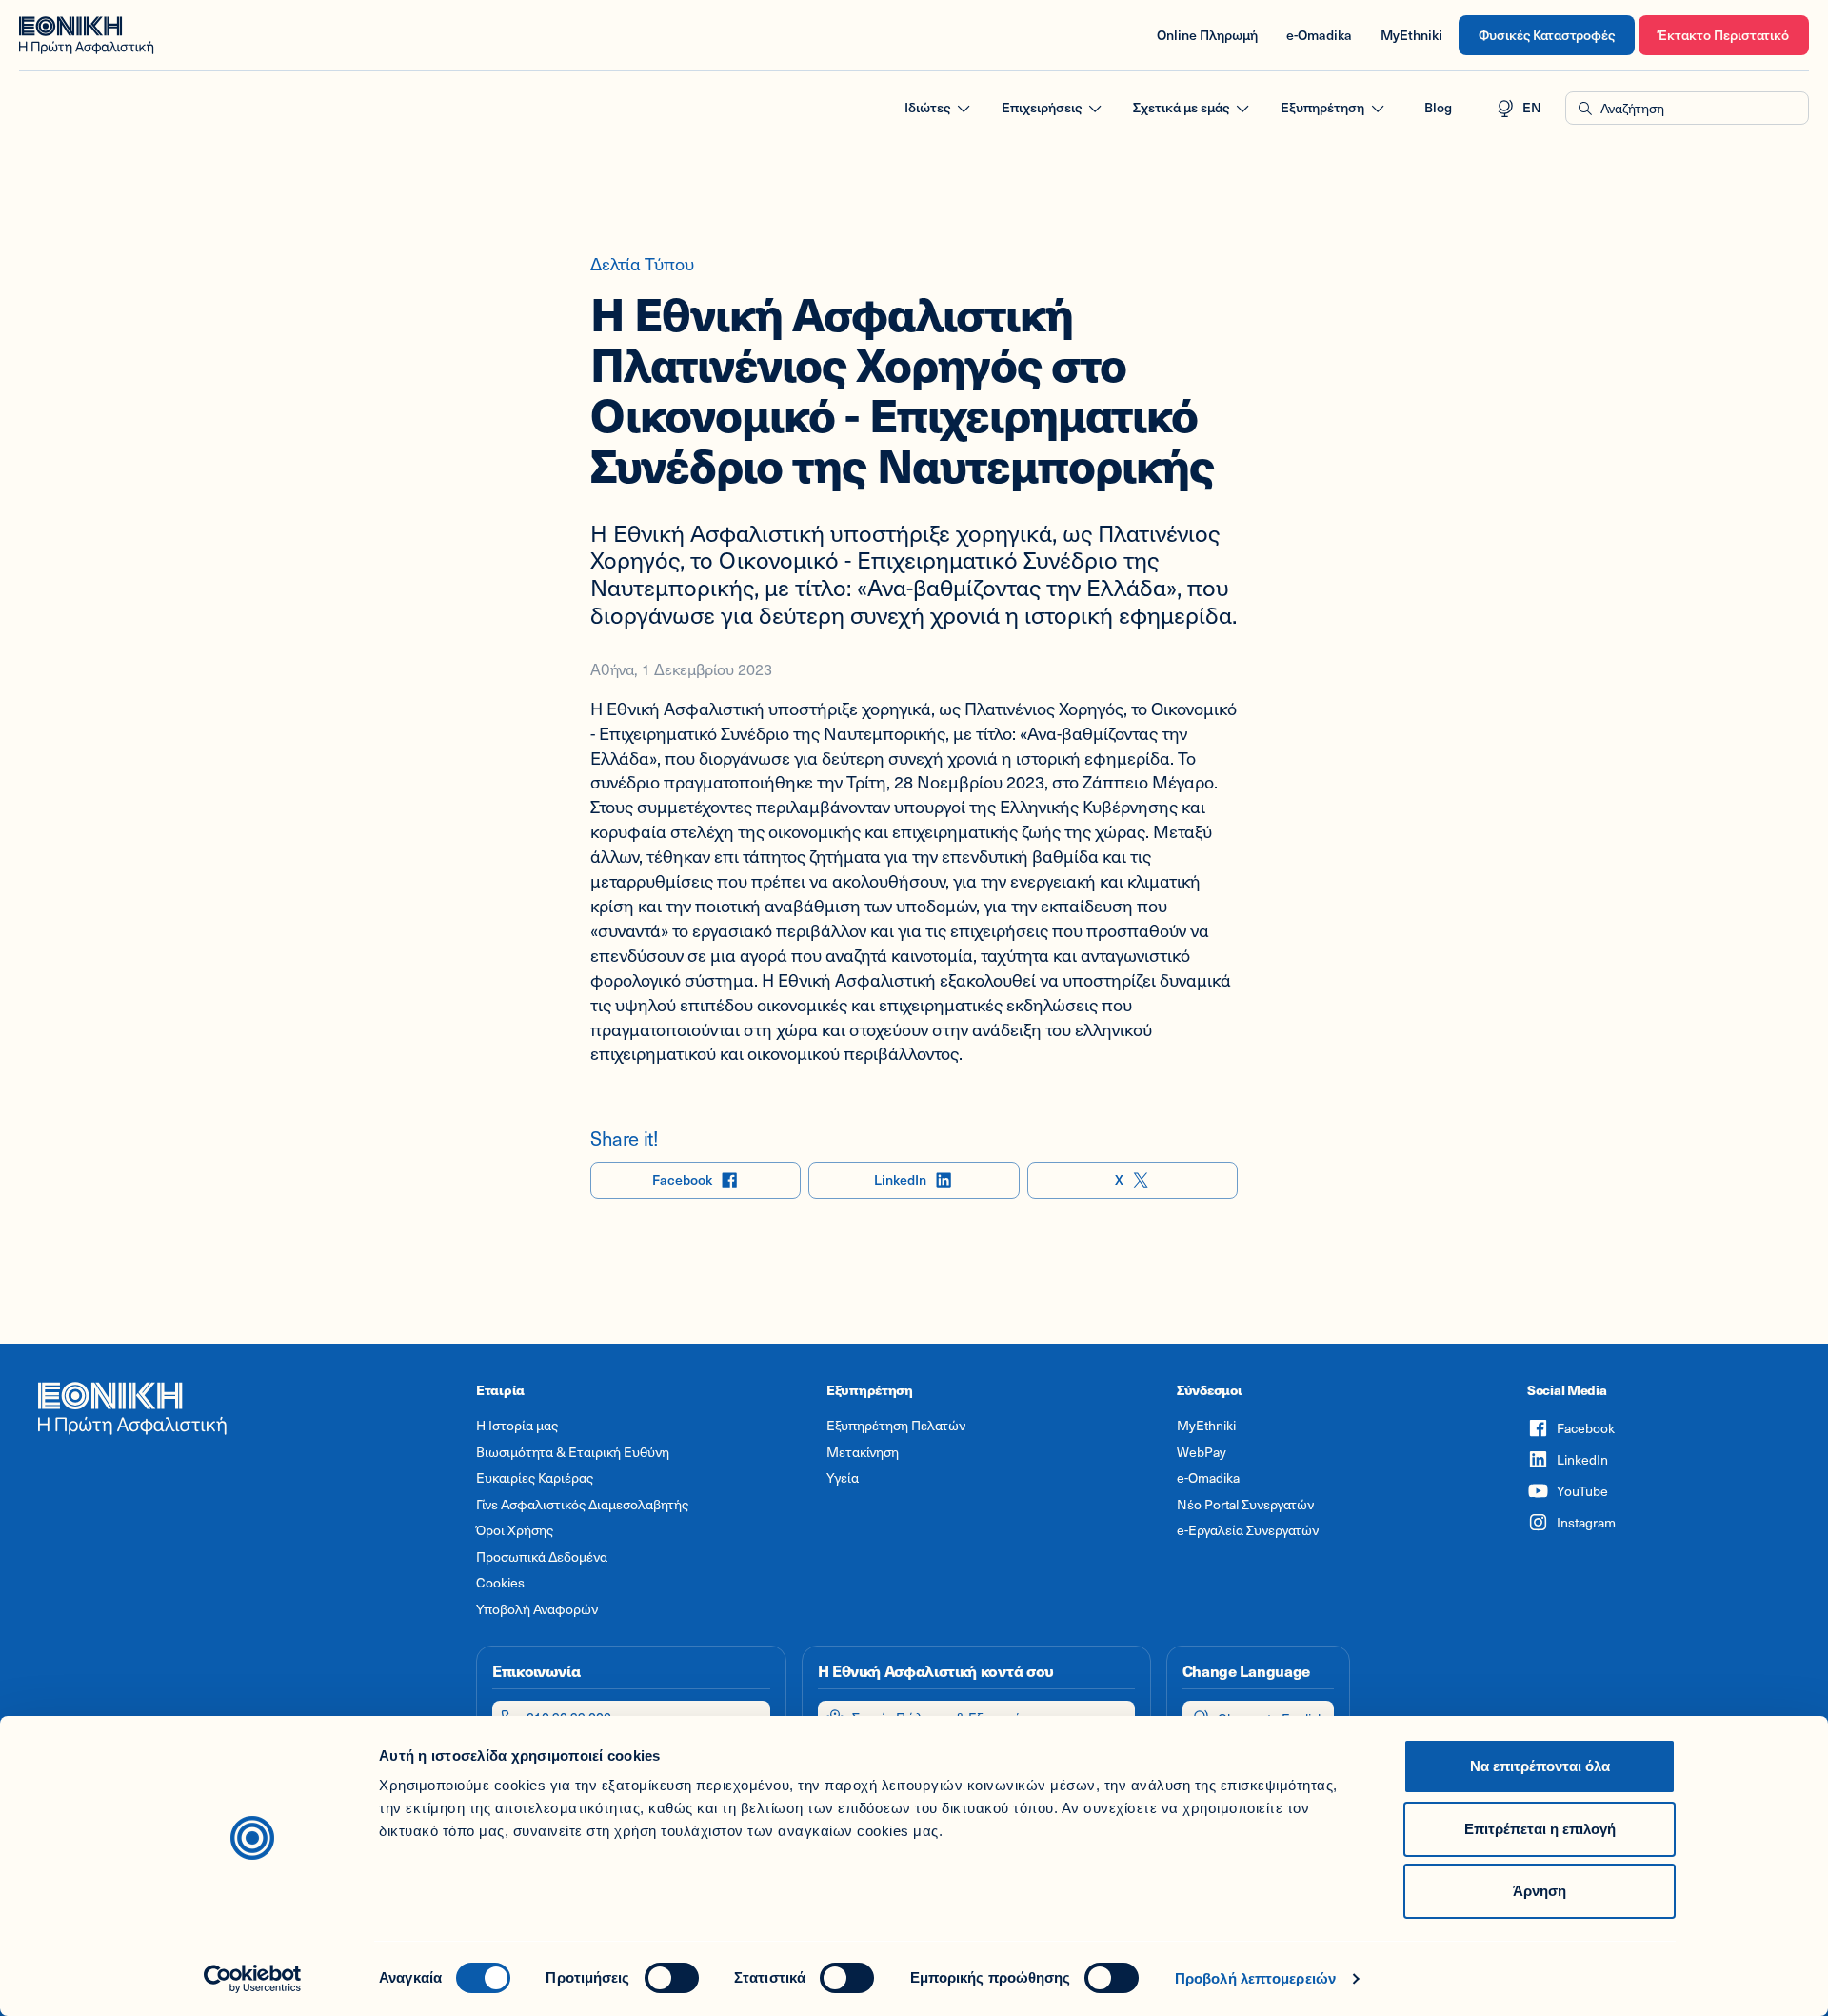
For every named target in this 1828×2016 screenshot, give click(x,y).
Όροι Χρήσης (515, 1530)
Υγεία (843, 1478)
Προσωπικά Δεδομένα (542, 1557)
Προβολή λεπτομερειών (1255, 1978)
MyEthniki (1411, 35)
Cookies (500, 1583)
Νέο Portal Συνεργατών (1245, 1505)
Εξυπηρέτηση (1322, 107)
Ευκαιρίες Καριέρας (535, 1478)
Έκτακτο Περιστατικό (1724, 35)
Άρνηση (1540, 1891)
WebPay (1202, 1452)
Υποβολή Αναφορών (537, 1609)
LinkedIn (900, 1179)
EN (1532, 107)
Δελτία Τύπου (642, 263)
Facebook (682, 1179)
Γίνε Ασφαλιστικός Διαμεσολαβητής (582, 1505)
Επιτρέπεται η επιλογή (1540, 1829)
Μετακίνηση (863, 1452)
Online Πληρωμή (1207, 35)
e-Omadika (1319, 35)
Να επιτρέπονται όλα (1540, 1766)
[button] (1687, 109)
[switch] (672, 1978)
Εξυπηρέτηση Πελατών (896, 1426)
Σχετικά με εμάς (1181, 107)
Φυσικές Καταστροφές (1547, 35)
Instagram (1586, 1522)
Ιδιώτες (927, 107)
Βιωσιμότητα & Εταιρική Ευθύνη (573, 1452)
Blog (1438, 107)
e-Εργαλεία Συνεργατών (1248, 1530)
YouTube (1582, 1491)
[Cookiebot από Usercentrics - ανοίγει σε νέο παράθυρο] (253, 1979)
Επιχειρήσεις (1042, 107)
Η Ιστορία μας (517, 1426)
